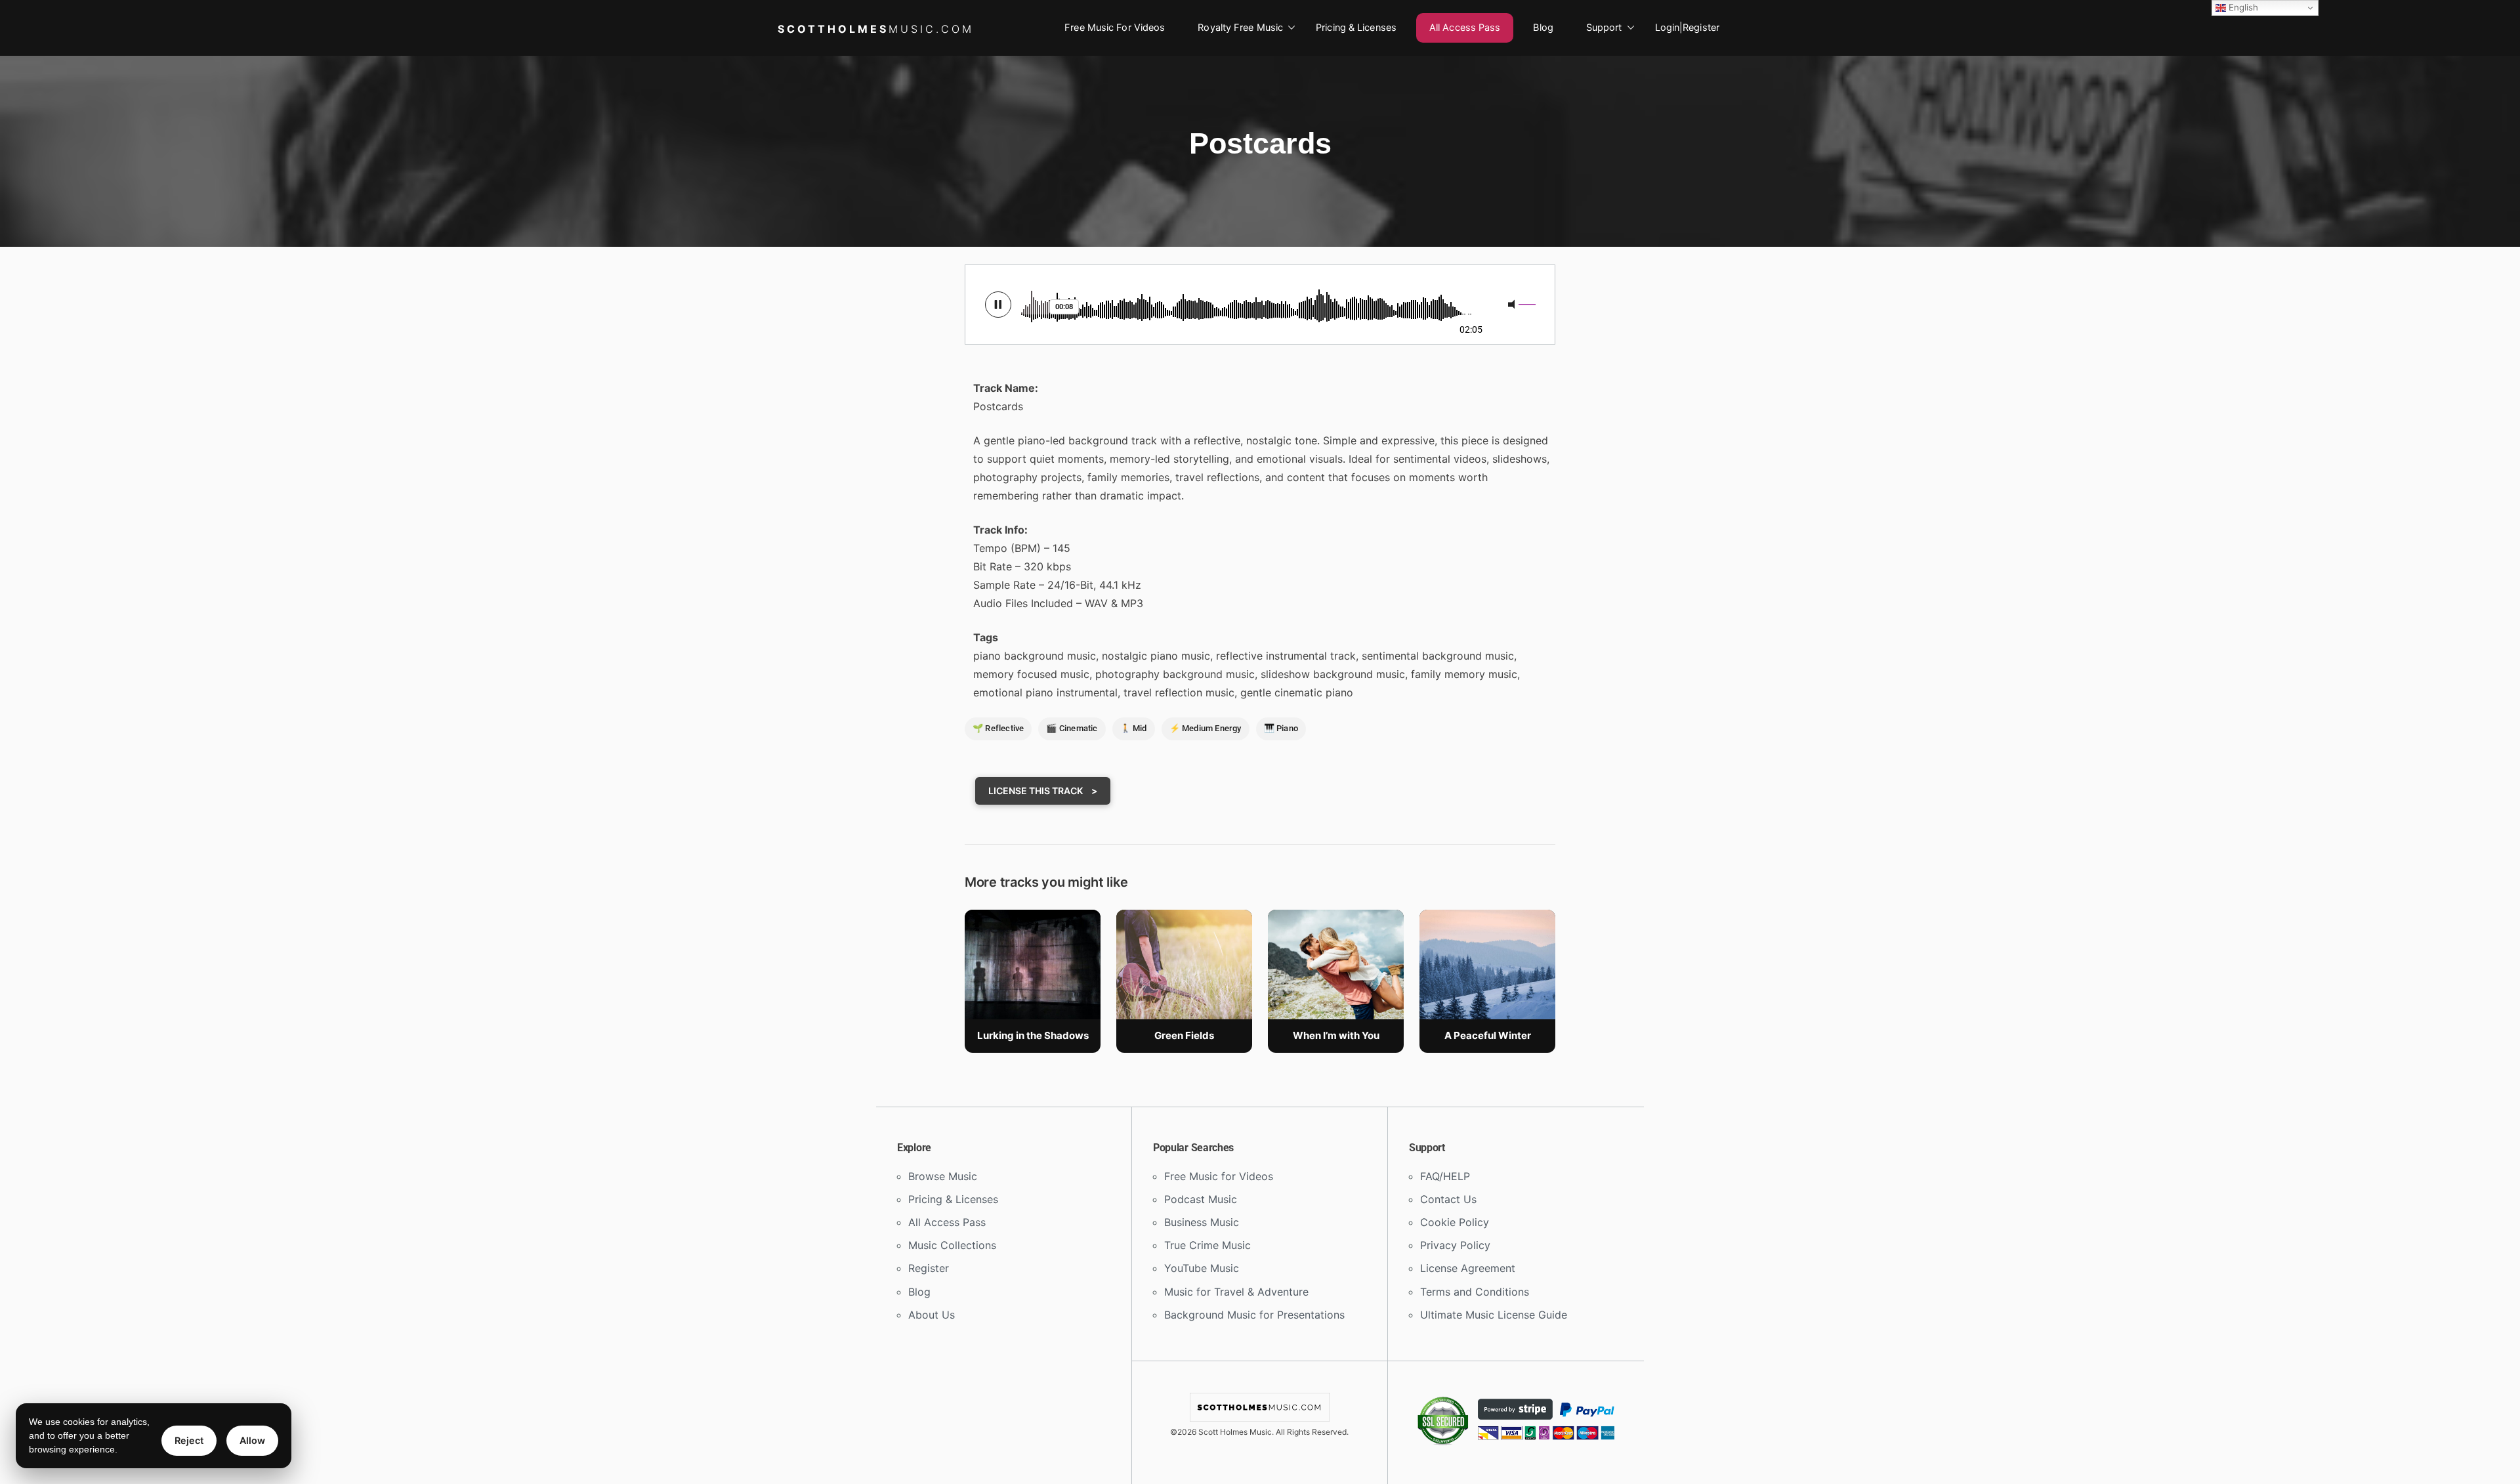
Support (1604, 28)
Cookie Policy (1455, 1222)
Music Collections (952, 1245)
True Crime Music (1207, 1245)
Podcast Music (1201, 1199)
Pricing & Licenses (1356, 28)
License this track (1037, 791)
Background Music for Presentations (1254, 1315)
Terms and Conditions (1475, 1292)
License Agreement (1468, 1268)
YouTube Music (1202, 1268)
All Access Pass (1465, 28)
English (2242, 7)
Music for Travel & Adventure (1236, 1292)
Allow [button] (252, 1440)
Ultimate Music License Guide (1494, 1315)
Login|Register (1687, 28)
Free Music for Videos (1115, 28)
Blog (1543, 28)
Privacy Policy (1455, 1245)
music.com (876, 29)
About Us (932, 1315)
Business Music (1202, 1222)
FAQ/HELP (1445, 1176)
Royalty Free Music (1240, 28)
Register (929, 1268)
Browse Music (943, 1176)
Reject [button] (189, 1440)
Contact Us (1448, 1199)
